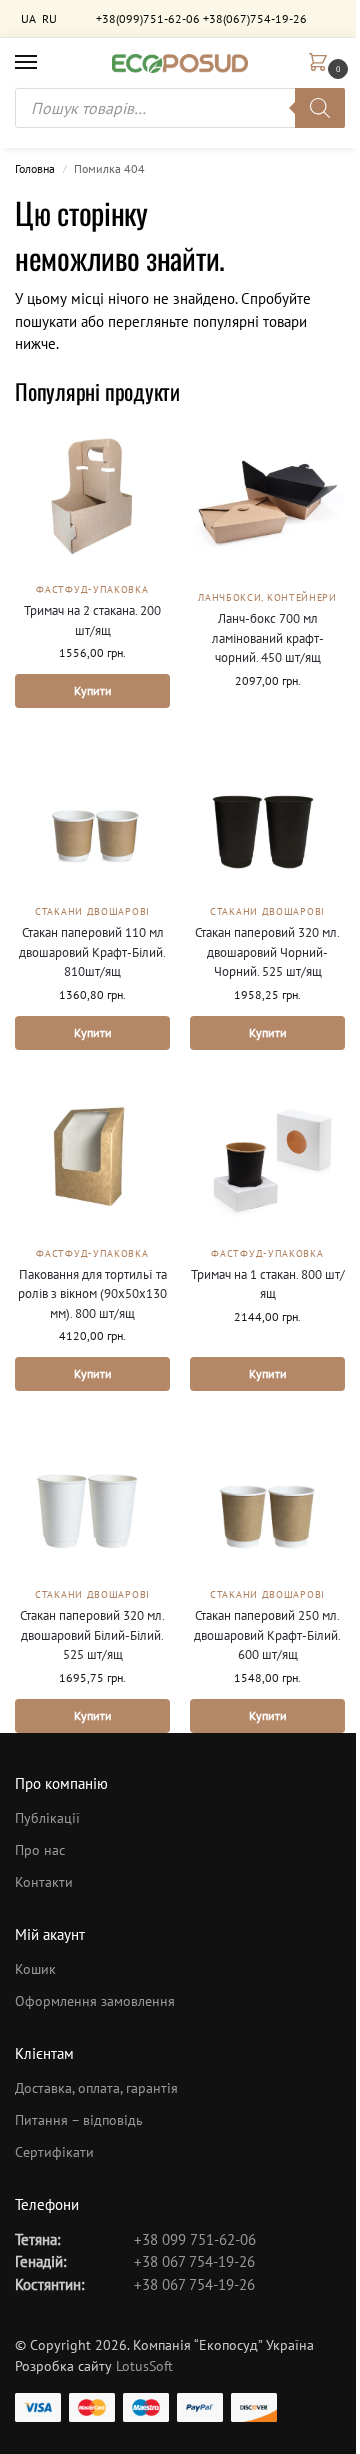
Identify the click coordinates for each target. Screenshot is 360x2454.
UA (28, 18)
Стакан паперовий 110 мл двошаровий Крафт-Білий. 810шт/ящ (92, 952)
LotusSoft (144, 2366)
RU (49, 18)
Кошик (35, 1969)
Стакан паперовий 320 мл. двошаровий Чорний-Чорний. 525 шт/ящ (267, 952)
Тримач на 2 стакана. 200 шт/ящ (92, 620)
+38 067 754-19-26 (194, 2261)
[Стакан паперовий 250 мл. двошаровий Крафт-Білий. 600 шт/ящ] (267, 1498)
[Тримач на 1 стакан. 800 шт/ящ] (267, 1157)
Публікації (47, 1818)
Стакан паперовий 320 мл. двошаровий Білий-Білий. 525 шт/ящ (92, 1635)
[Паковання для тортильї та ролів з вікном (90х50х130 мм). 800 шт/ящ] (92, 1157)
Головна (35, 168)
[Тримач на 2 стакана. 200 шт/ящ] (92, 497)
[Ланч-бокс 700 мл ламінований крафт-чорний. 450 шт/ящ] (267, 501)
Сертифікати (54, 2152)
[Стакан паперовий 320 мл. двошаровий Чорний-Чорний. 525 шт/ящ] (267, 815)
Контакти (44, 1882)
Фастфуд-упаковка (92, 589)
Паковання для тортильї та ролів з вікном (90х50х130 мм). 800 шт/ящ (92, 1294)
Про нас (40, 1850)
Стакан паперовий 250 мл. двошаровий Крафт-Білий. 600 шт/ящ (267, 1635)
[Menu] (45, 63)
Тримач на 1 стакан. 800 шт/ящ (268, 1284)
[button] (322, 63)
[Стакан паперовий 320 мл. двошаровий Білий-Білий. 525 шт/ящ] (92, 1498)
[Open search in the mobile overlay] (180, 108)
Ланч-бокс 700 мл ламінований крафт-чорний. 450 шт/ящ (268, 638)
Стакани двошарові (92, 911)
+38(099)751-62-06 (148, 18)
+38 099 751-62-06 (195, 2239)
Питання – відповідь (79, 2120)
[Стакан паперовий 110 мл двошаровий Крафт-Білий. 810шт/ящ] (92, 815)
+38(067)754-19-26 (255, 18)
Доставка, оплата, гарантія (96, 2088)
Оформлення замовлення (95, 2001)
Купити (93, 690)
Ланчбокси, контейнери (267, 597)
